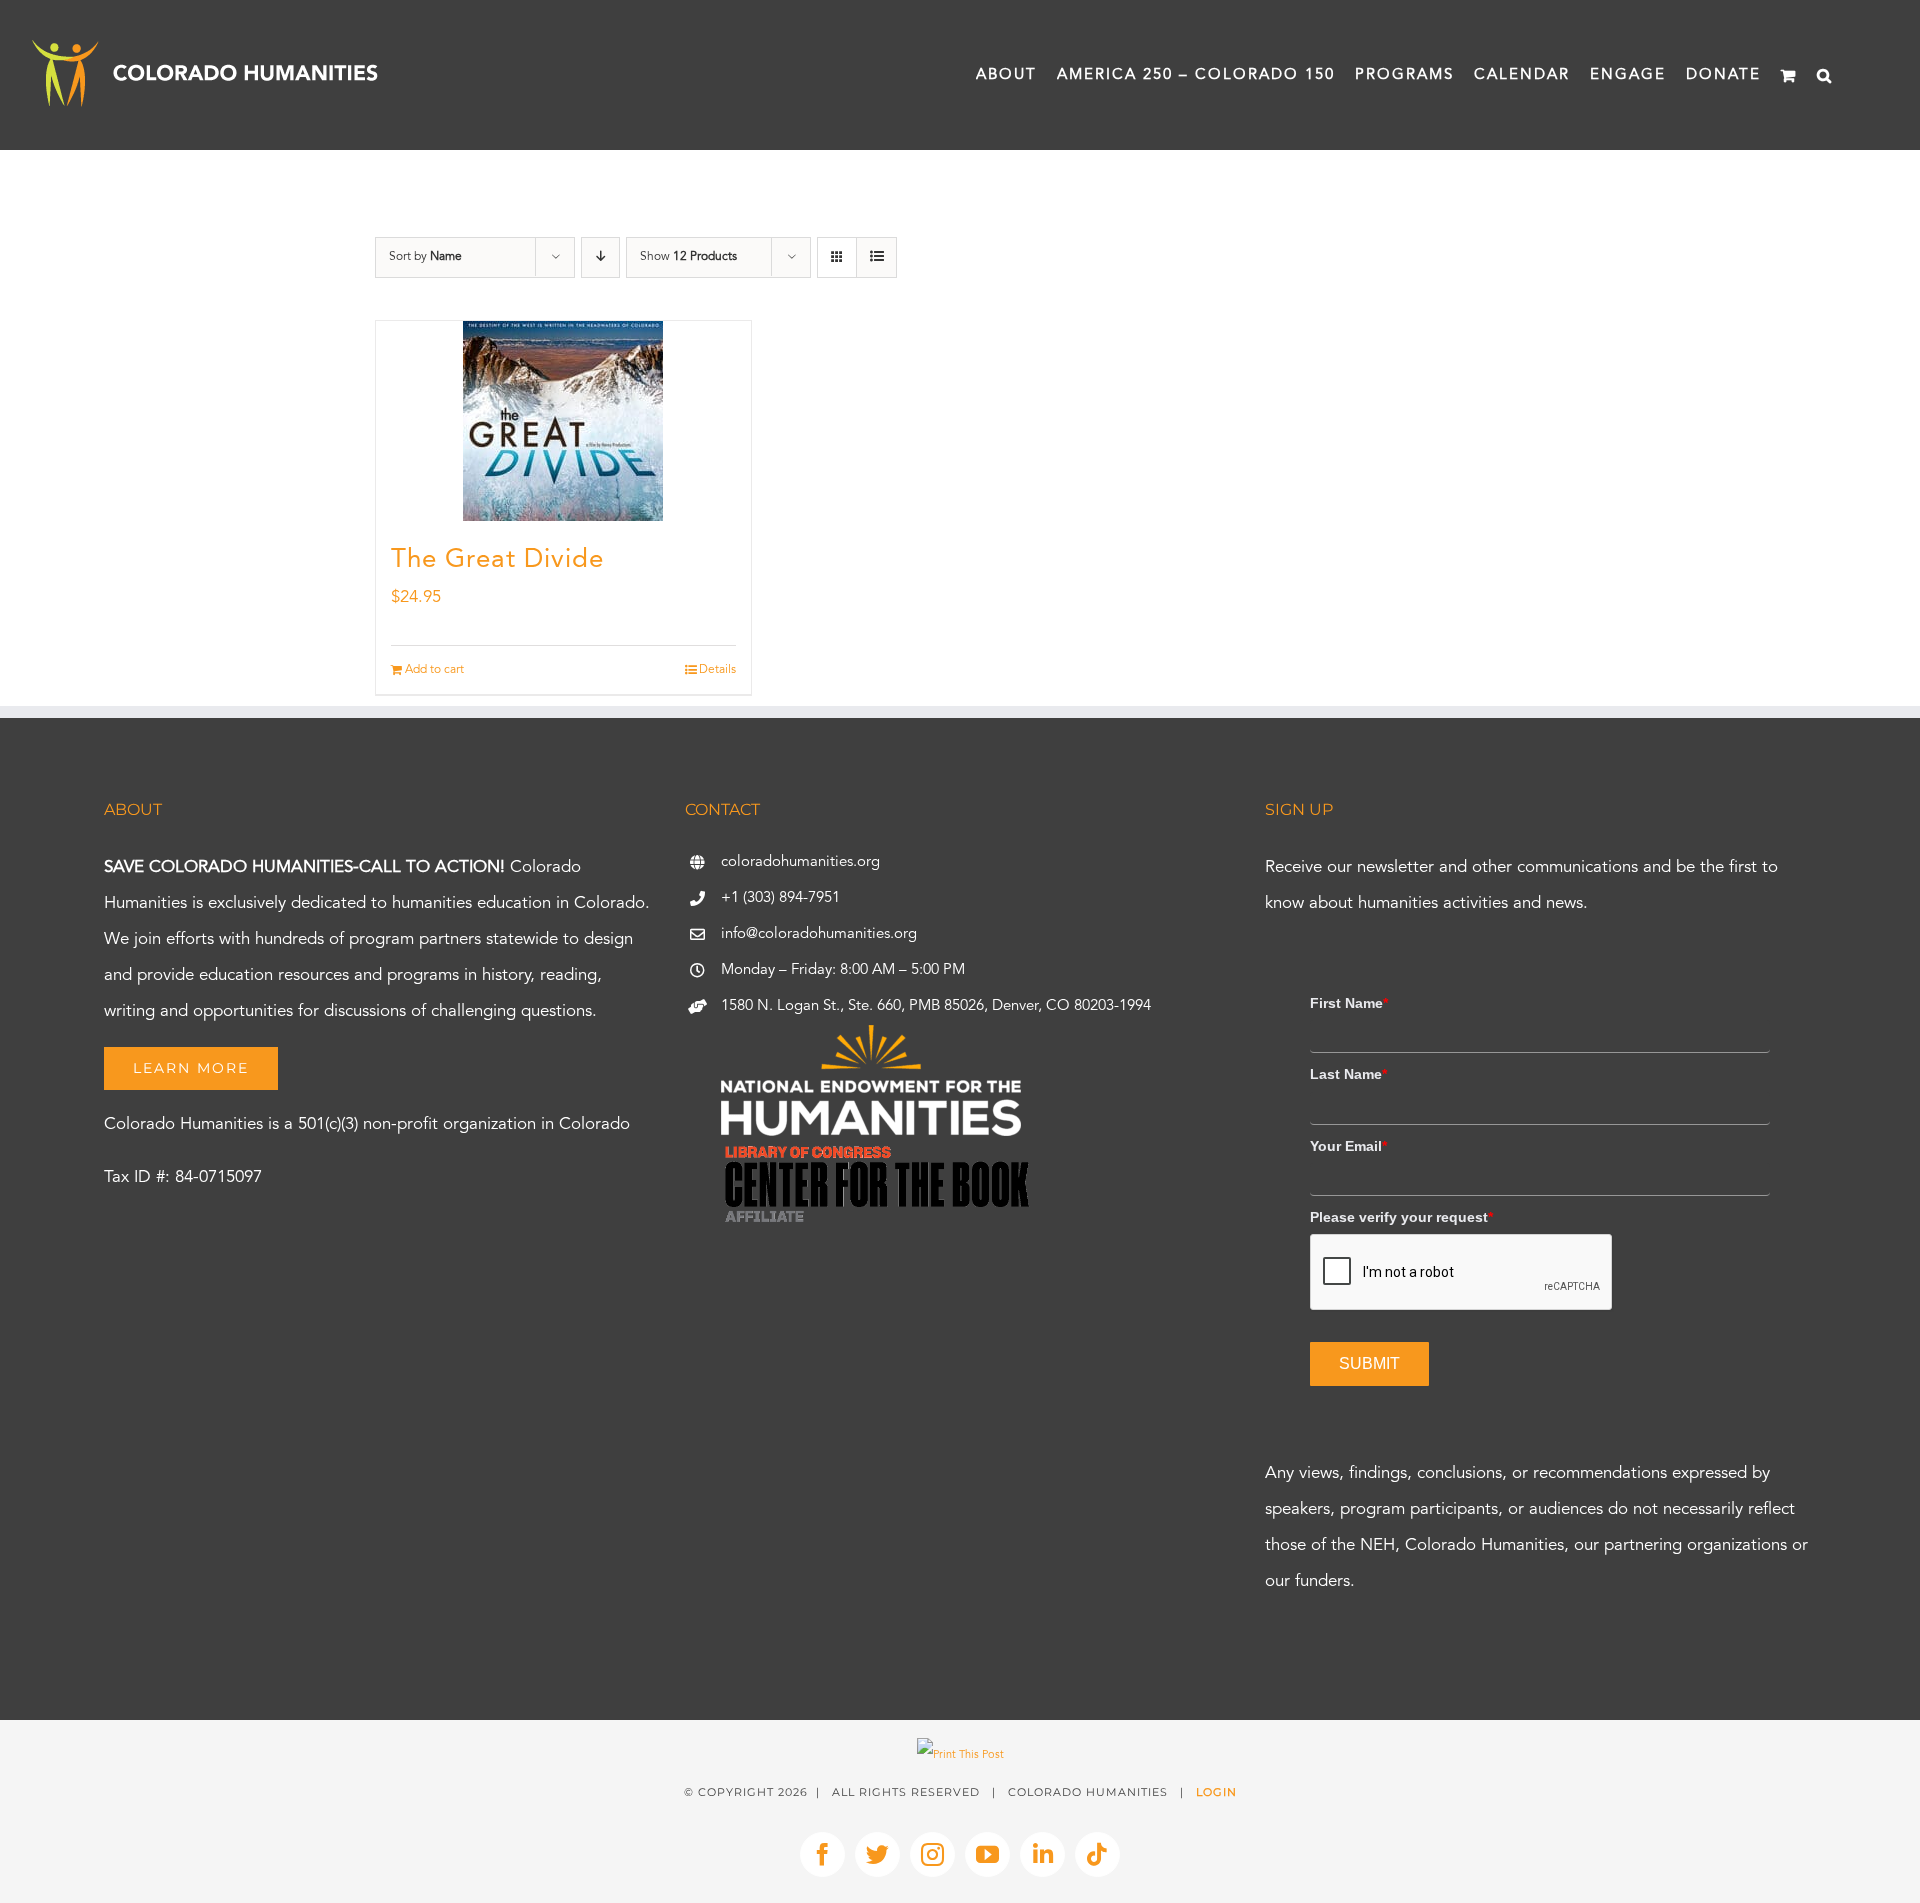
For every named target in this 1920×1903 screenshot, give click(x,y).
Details (717, 670)
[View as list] (876, 257)
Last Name (1348, 1074)
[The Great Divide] (563, 421)
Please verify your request (1401, 1217)
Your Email (1348, 1146)
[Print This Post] (960, 1755)
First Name (1349, 1003)
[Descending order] (600, 257)
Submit (1369, 1363)
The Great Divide (497, 560)
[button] (1825, 75)
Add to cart (434, 670)
